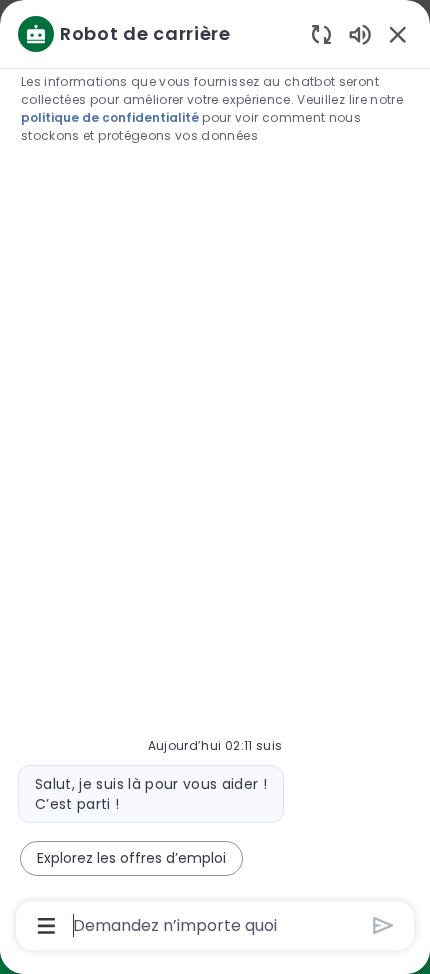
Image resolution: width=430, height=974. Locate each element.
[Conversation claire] (321, 33)
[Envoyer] (383, 925)
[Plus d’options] (46, 926)
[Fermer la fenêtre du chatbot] (398, 34)
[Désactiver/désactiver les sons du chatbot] (360, 33)
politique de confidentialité (110, 117)
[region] (215, 478)
